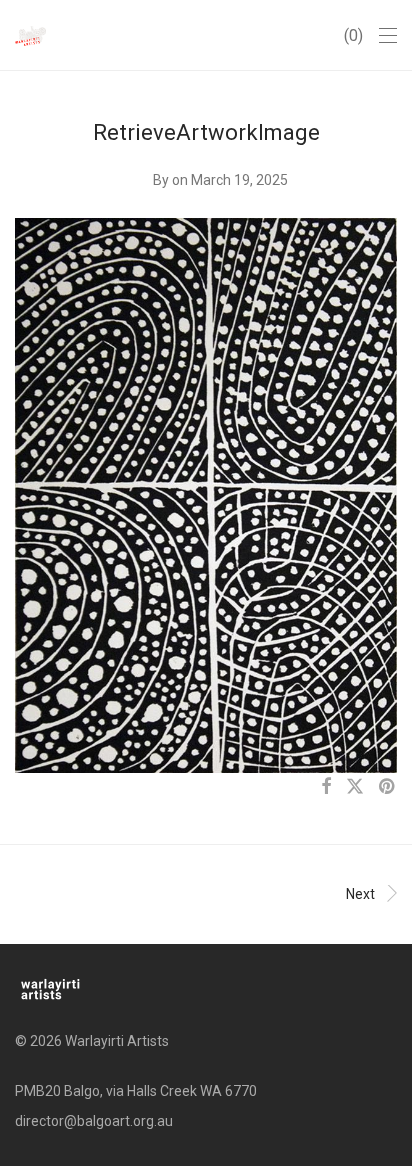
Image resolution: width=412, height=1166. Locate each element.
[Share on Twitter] (355, 787)
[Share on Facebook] (326, 787)
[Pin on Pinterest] (388, 787)
